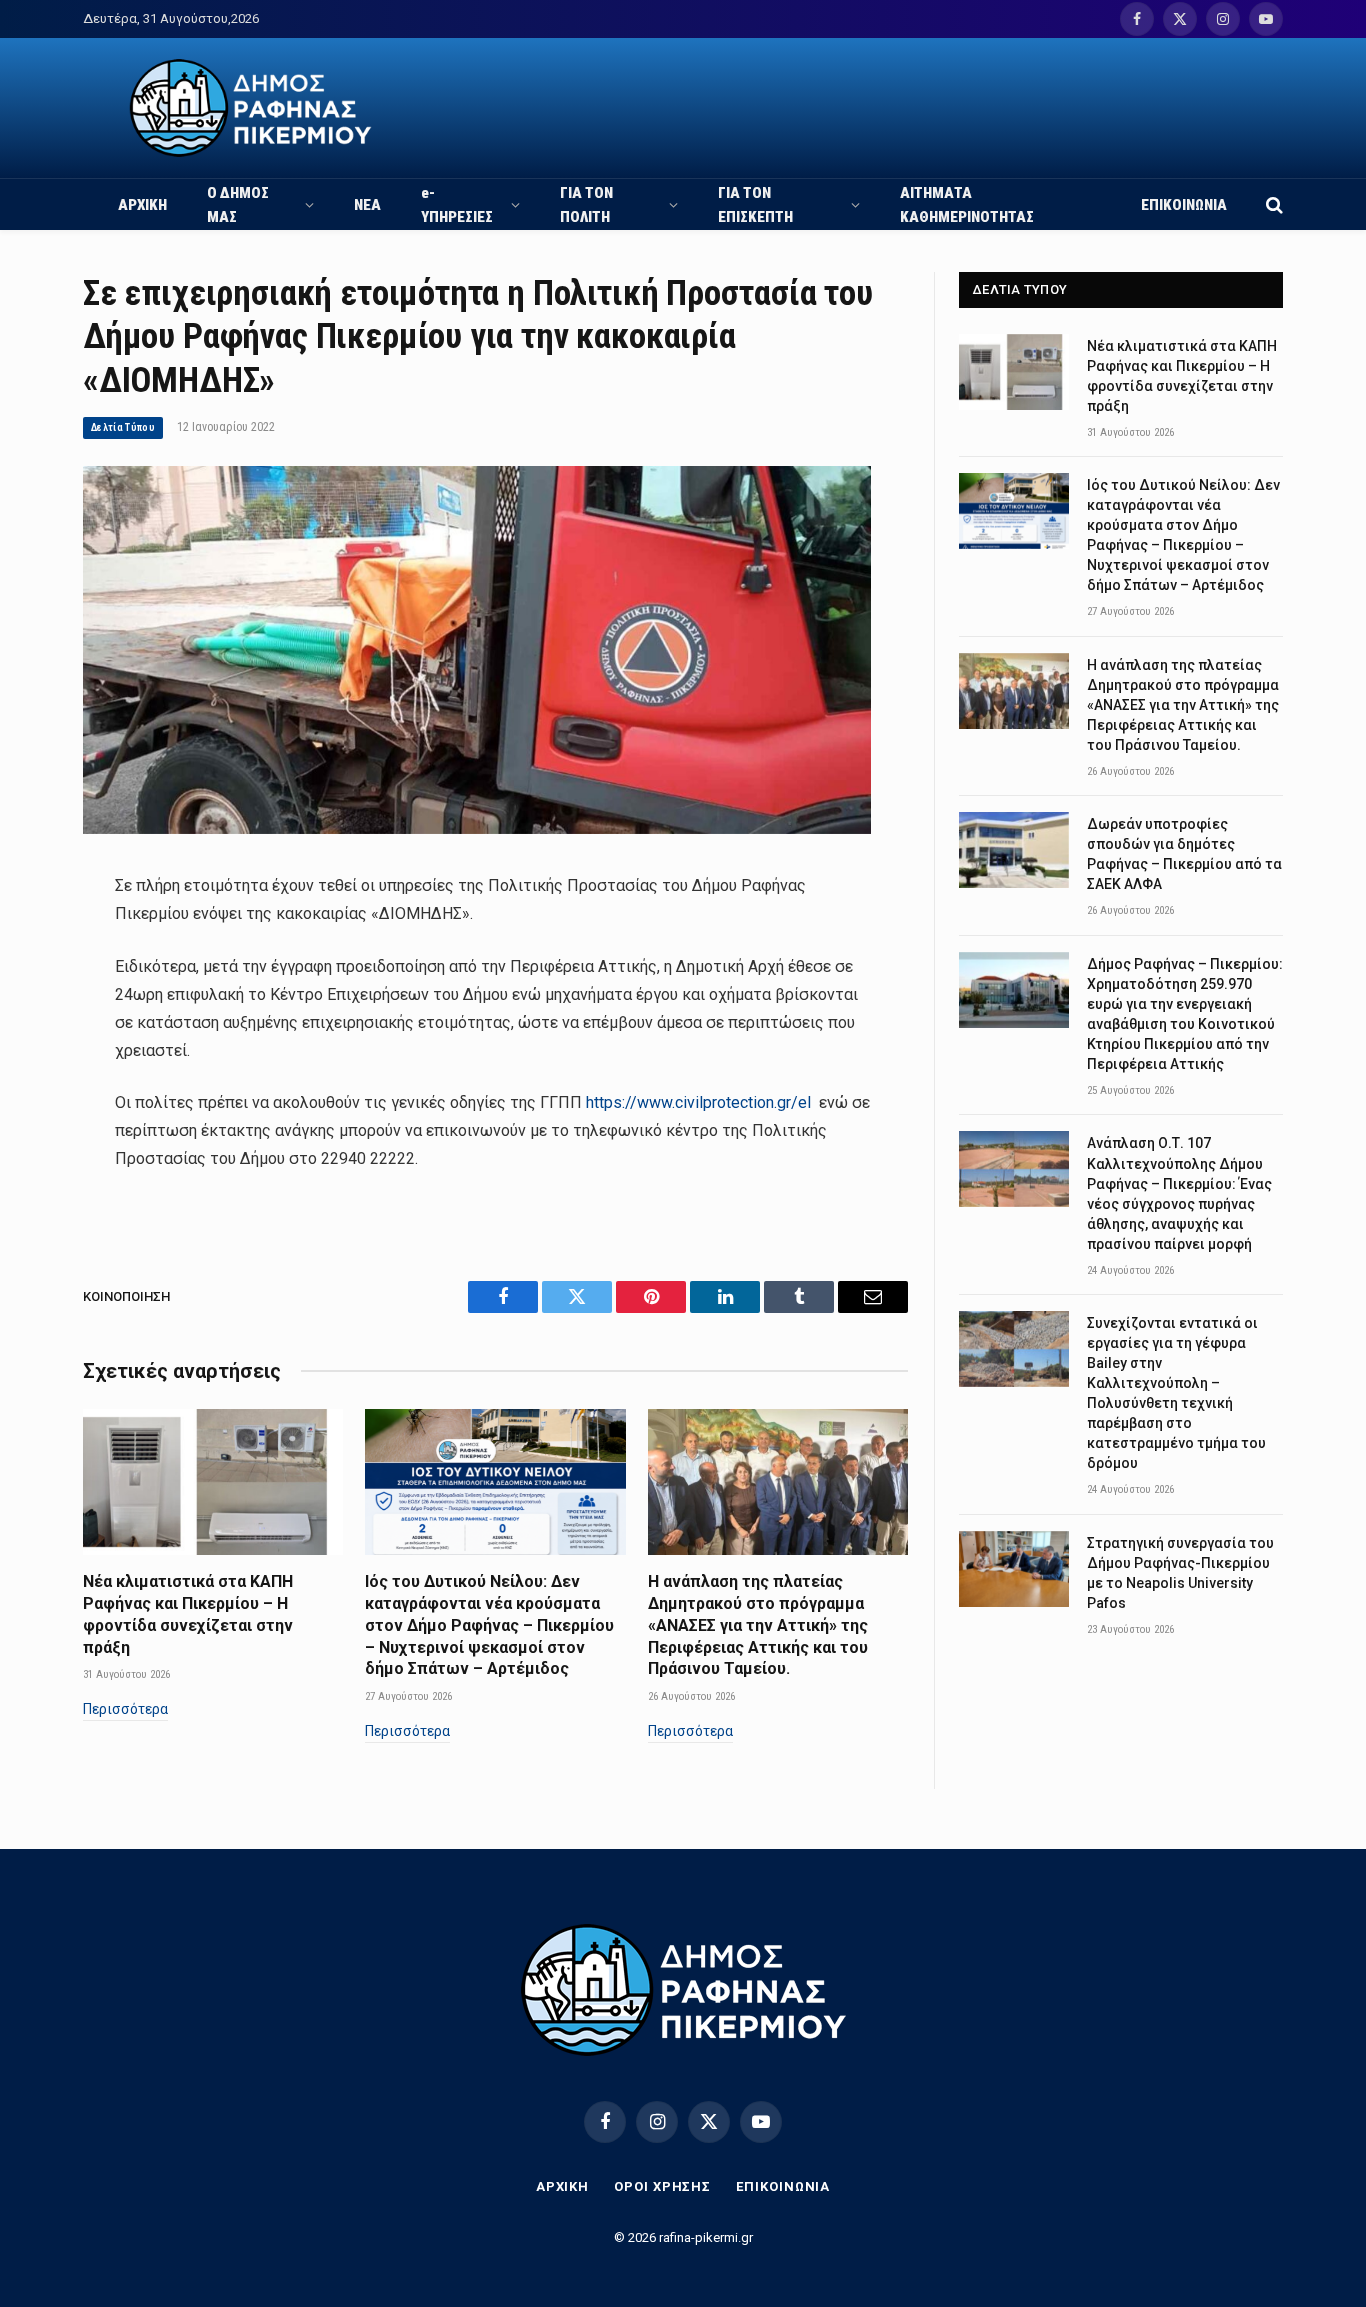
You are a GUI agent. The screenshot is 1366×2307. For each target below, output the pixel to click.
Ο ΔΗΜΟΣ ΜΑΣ (238, 205)
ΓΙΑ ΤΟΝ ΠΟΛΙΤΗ (586, 205)
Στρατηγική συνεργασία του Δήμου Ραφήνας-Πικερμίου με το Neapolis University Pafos (1180, 1573)
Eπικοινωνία (783, 2186)
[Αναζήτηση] (1272, 204)
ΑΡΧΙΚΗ (142, 205)
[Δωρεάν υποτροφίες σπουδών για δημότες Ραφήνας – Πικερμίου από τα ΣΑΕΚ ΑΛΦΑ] (1014, 850)
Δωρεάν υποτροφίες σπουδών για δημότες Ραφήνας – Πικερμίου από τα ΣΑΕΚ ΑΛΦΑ (1184, 854)
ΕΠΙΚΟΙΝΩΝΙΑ (1184, 205)
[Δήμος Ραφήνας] (250, 108)
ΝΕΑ (367, 205)
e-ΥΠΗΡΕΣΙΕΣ (457, 205)
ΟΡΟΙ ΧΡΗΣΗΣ (662, 2186)
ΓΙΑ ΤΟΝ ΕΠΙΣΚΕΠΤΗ (755, 205)
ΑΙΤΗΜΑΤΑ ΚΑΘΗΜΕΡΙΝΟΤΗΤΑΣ (967, 205)
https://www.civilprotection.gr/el (698, 1102)
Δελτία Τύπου (123, 427)
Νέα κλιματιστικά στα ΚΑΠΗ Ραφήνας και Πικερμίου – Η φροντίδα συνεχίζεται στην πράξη (188, 1614)
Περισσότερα (125, 1709)
